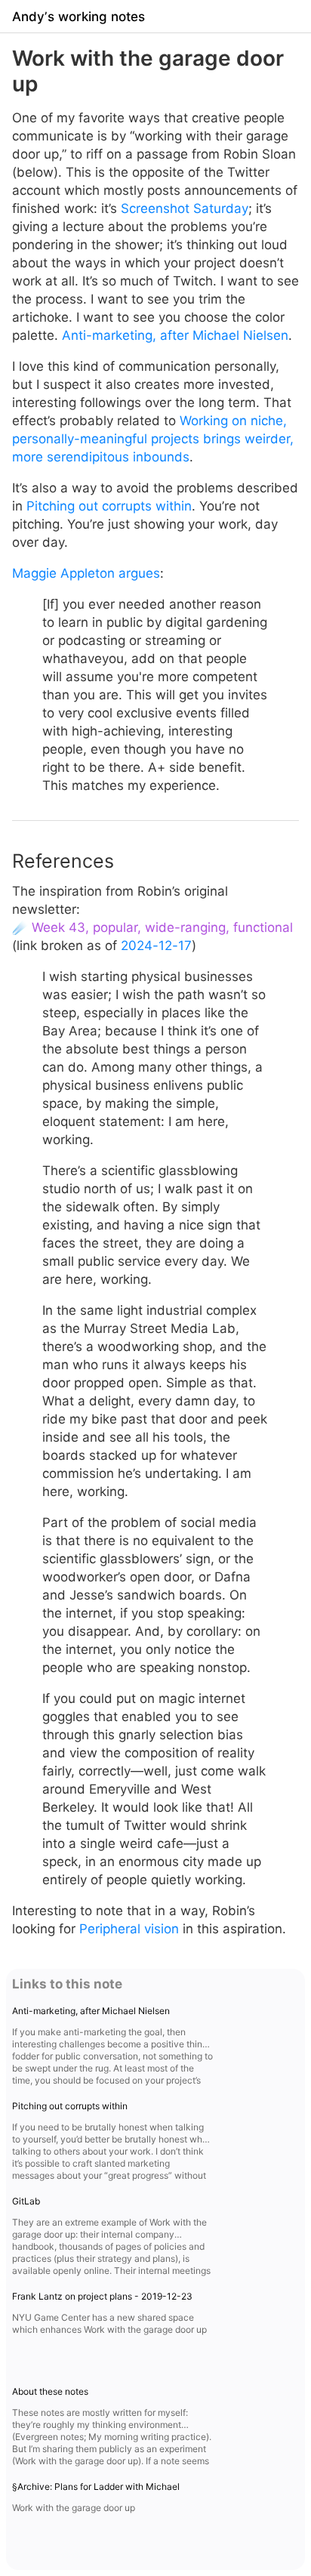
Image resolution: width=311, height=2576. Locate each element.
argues (139, 573)
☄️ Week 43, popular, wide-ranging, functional (152, 927)
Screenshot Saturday (185, 208)
